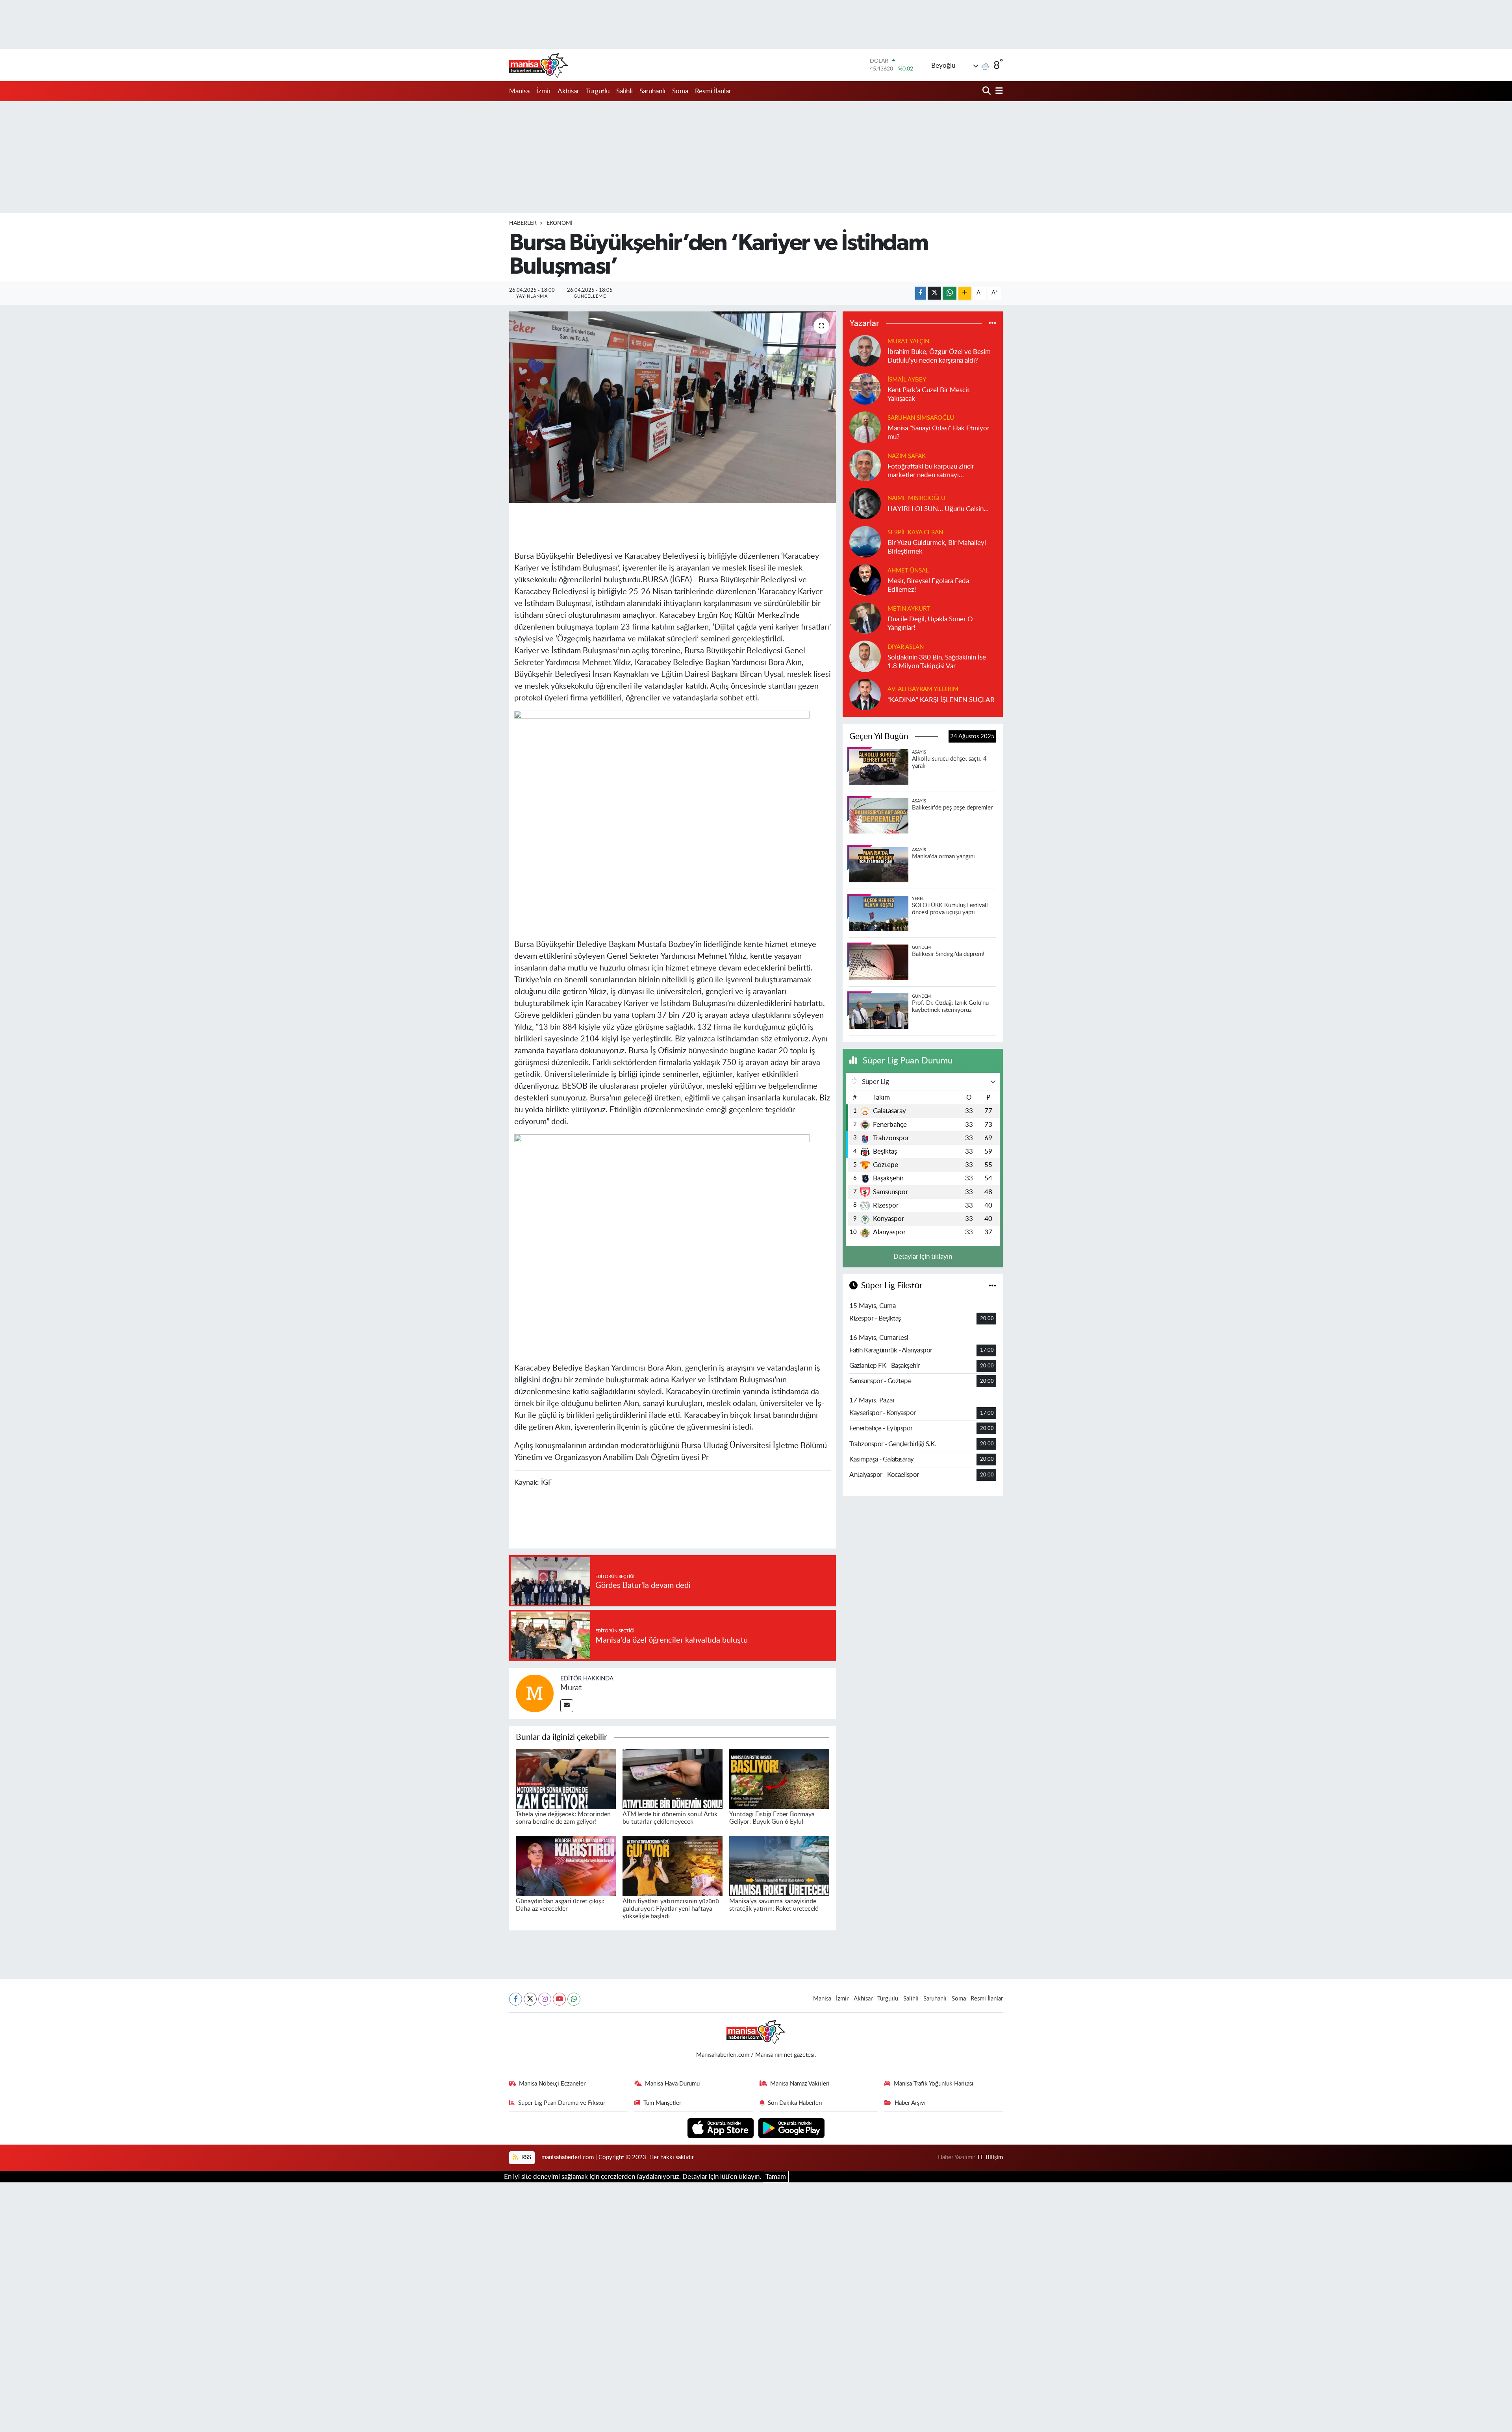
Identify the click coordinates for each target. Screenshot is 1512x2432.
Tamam (776, 2177)
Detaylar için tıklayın (923, 1257)
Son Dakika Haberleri (795, 2103)
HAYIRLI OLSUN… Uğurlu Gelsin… (938, 509)
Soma (680, 91)
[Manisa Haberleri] (539, 65)
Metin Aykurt (909, 609)
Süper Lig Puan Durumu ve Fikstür (562, 2103)
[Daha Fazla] (965, 293)
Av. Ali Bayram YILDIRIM (923, 689)
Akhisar (568, 91)
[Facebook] (516, 1999)
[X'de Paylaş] (934, 293)
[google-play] (792, 2127)
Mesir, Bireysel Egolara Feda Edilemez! (928, 585)
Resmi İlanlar (713, 91)
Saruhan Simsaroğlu (921, 418)
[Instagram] (545, 1999)
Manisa (519, 91)
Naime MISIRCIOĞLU (916, 498)
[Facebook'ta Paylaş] (921, 293)
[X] (530, 1999)
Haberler (523, 223)
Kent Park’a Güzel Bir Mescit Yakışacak (928, 394)
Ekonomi (560, 223)
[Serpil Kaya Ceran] (865, 542)
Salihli (624, 91)
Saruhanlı (652, 91)
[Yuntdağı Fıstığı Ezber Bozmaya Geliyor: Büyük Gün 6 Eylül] (779, 1779)
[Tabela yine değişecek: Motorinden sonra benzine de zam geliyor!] (566, 1779)
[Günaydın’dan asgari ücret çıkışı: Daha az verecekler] (566, 1866)
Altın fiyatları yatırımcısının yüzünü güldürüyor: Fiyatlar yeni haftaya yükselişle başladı (671, 1909)
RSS (525, 2157)
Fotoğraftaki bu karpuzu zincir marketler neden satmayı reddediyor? (931, 471)
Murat (571, 1688)
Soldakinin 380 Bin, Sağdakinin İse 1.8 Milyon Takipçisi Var (937, 661)
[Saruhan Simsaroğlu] (865, 427)
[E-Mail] (567, 1706)
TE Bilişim (990, 2157)
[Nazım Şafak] (865, 465)
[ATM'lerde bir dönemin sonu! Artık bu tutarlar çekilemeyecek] (673, 1779)
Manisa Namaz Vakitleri (800, 2084)
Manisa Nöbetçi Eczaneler (552, 2084)
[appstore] (722, 2127)
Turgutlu (598, 91)
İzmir (544, 91)
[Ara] (987, 91)
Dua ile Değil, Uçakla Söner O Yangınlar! (930, 623)
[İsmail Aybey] (865, 389)
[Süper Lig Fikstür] (992, 1286)
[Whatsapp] (574, 1999)
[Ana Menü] (998, 91)
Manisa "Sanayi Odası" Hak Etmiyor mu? (939, 432)
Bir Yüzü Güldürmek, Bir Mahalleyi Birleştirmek (937, 547)
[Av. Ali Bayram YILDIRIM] (865, 694)
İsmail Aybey (907, 380)
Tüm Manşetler (662, 2103)
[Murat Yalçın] (865, 351)
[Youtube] (559, 1999)
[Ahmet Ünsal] (865, 580)
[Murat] (535, 1693)
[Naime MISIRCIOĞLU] (865, 503)
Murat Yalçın (908, 342)
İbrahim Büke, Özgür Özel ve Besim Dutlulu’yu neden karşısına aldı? (939, 356)
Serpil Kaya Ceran (915, 533)
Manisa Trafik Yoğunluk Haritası (934, 2084)
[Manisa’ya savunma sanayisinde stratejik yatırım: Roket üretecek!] (779, 1866)
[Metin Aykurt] (865, 618)
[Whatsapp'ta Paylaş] (950, 293)
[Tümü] (992, 323)
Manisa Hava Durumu (672, 2084)
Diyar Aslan (906, 647)
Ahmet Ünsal (908, 571)
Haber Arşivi (910, 2103)
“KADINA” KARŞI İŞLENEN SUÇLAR (941, 700)
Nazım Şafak (907, 456)
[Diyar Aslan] (865, 656)
